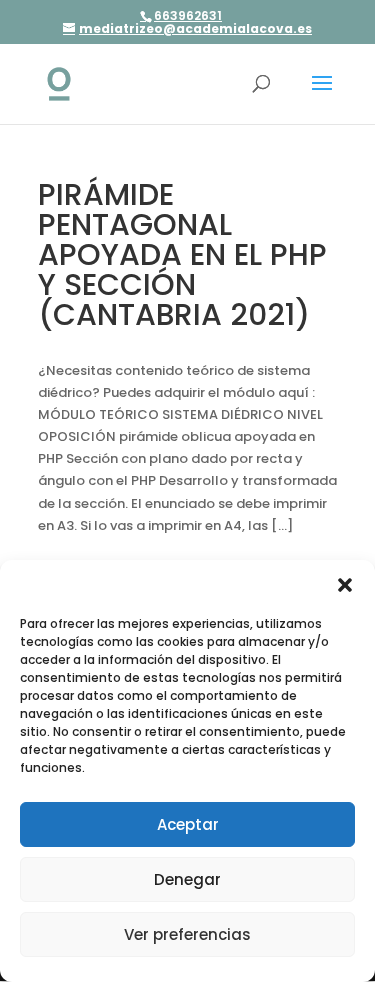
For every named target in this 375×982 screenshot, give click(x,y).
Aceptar (188, 824)
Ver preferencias (187, 934)
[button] (345, 585)
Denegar (187, 879)
